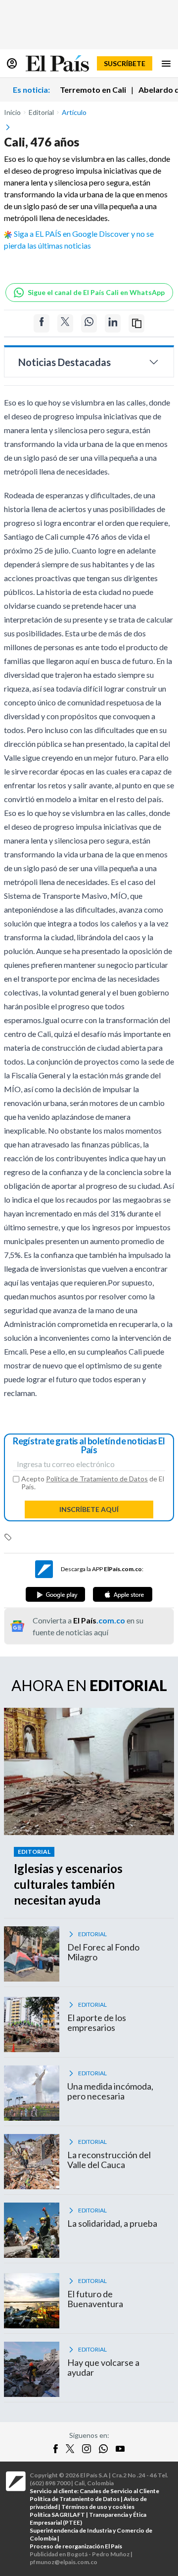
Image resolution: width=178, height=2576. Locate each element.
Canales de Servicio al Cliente (119, 2491)
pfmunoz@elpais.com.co (64, 2562)
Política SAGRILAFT (57, 2515)
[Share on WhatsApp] (89, 323)
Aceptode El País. (93, 1483)
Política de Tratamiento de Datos (97, 1479)
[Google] (55, 1594)
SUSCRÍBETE (125, 63)
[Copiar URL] (136, 323)
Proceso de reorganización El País (76, 2546)
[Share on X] (65, 323)
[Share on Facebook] (42, 323)
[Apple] (123, 1594)
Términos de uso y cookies (98, 2507)
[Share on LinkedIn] (113, 323)
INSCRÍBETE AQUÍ (89, 1509)
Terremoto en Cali (93, 90)
